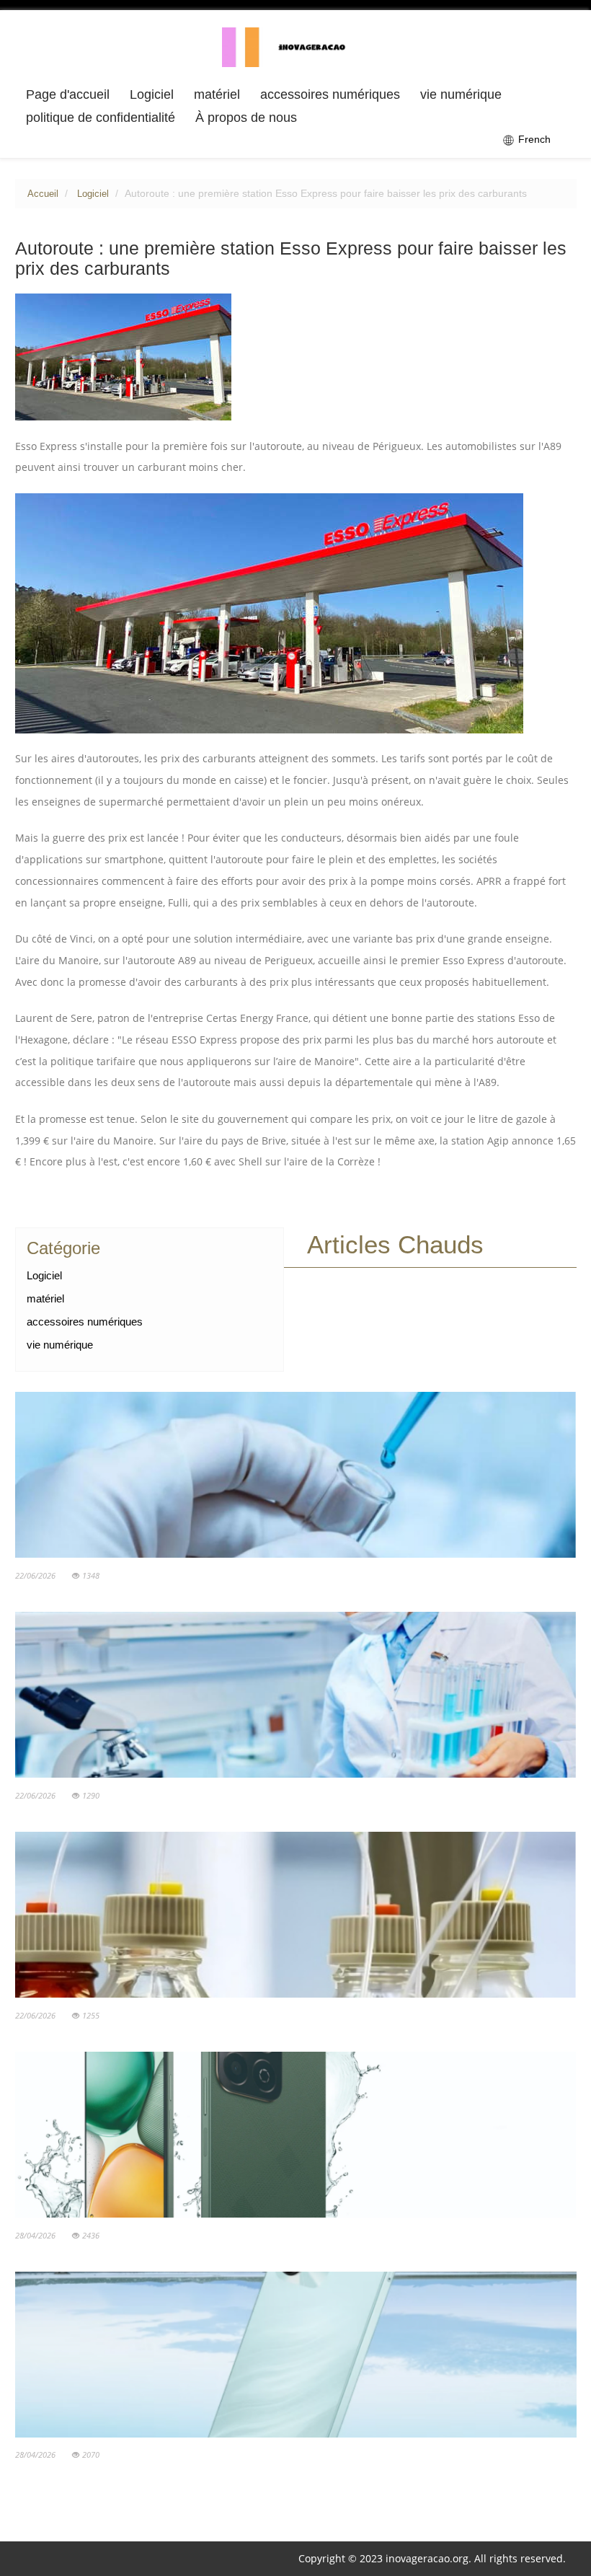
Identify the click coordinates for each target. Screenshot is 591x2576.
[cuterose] (296, 46)
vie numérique (461, 94)
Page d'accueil (68, 94)
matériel (217, 94)
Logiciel (152, 94)
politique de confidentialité (101, 118)
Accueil (43, 194)
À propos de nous (246, 118)
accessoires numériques (330, 94)
